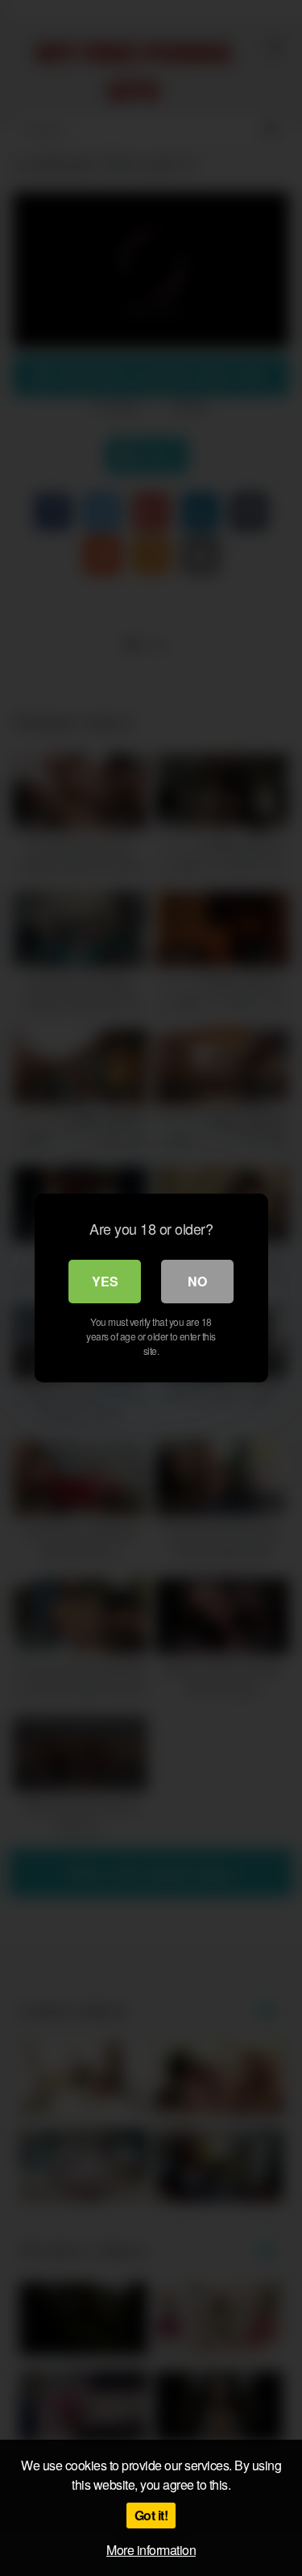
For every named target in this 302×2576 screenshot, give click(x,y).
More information (151, 2550)
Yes (105, 1281)
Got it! (151, 2515)
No (197, 1281)
